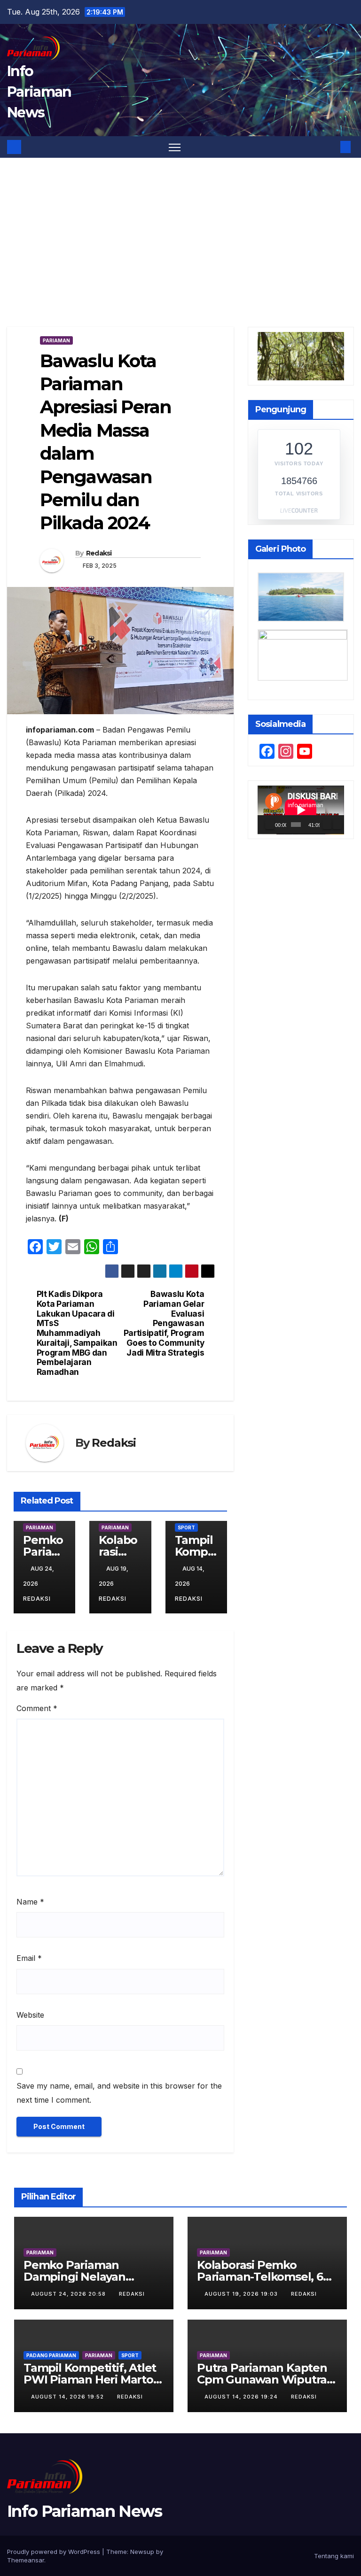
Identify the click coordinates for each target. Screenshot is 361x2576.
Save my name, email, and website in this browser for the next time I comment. (119, 2093)
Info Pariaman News (39, 92)
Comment (37, 1708)
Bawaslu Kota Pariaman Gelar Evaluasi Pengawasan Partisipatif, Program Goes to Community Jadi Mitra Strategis (164, 1323)
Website (30, 2015)
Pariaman (56, 340)
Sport (186, 1527)
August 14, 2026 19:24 (242, 2397)
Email (29, 1958)
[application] (301, 810)
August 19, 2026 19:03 (242, 2294)
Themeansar (26, 2560)
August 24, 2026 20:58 (69, 2294)
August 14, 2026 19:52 (68, 2397)
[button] (330, 147)
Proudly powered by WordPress (55, 2552)
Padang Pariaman (51, 2355)
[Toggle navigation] (175, 147)
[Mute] (327, 825)
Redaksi (99, 553)
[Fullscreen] (337, 825)
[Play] (270, 825)
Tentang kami (334, 2556)
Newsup (142, 2552)
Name (30, 1902)
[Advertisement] (180, 228)
